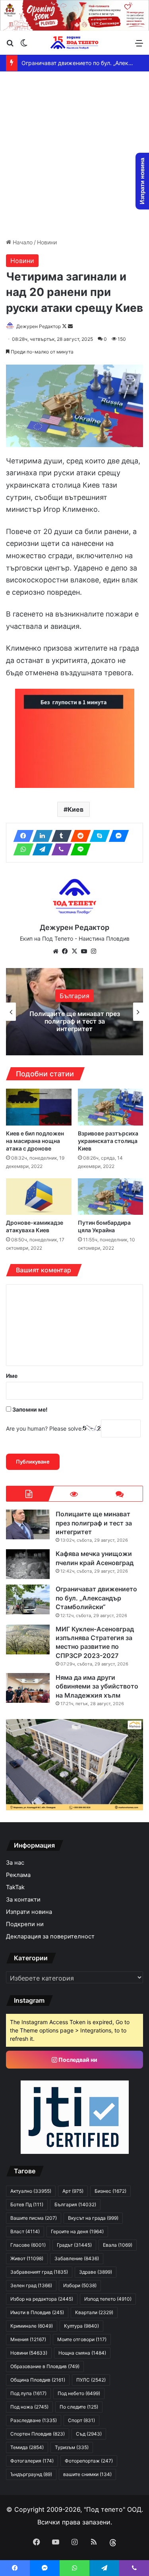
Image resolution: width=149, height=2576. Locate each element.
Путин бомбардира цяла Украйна (104, 1226)
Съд (89, 2434)
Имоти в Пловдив (37, 2312)
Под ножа (29, 2407)
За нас (15, 1863)
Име (12, 1376)
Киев (75, 809)
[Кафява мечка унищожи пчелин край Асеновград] (28, 1564)
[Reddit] (78, 836)
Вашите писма (34, 2218)
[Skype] (97, 836)
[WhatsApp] (21, 849)
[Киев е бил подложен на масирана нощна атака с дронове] (39, 1107)
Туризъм (72, 2447)
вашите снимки (87, 2474)
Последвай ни (77, 2060)
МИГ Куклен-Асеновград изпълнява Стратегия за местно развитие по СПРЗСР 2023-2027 (95, 1642)
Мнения (28, 2339)
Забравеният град (39, 2272)
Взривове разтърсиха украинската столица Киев (108, 1141)
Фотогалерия (32, 2461)
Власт (25, 2231)
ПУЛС (91, 2380)
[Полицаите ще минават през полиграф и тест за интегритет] (28, 1524)
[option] (74, 1012)
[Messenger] (116, 836)
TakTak (15, 1887)
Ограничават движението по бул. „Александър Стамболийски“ (96, 1598)
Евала (118, 2245)
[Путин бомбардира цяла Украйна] (111, 1197)
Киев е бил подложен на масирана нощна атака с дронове (35, 1141)
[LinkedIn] (40, 836)
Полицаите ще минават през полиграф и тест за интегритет (75, 1021)
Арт (73, 2191)
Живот (27, 2258)
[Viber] (59, 849)
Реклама (18, 1875)
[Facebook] (21, 836)
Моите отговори (82, 2339)
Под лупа (28, 2393)
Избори (80, 2285)
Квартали (94, 2312)
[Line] (78, 849)
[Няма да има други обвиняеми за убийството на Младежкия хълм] (28, 1688)
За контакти (23, 1900)
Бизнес (110, 2191)
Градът (74, 2245)
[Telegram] (40, 849)
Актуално (31, 2191)
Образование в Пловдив (45, 2366)
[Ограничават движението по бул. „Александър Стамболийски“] (28, 1599)
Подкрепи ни (25, 1924)
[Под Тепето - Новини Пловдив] (75, 43)
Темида (27, 2447)
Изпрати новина (29, 1912)
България (74, 996)
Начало (22, 242)
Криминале (32, 2326)
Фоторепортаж (89, 2461)
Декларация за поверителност (50, 1936)
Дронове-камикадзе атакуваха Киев (35, 1226)
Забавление (77, 2258)
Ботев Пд (27, 2204)
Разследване (34, 2420)
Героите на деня (77, 2231)
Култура (81, 2326)
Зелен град (31, 2285)
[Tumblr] (59, 836)
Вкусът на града (93, 2218)
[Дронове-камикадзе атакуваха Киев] (39, 1197)
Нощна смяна (82, 2353)
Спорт (81, 2420)
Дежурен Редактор (39, 326)
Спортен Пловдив (38, 2434)
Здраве (96, 2272)
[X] (75, 951)
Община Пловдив (38, 2380)
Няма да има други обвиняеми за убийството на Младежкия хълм (97, 1686)
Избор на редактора (42, 2299)
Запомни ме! (29, 1409)
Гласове (28, 2245)
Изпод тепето (108, 2299)
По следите (79, 2407)
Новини (47, 242)
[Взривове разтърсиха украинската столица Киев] (111, 1107)
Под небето (79, 2393)
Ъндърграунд (31, 2474)
